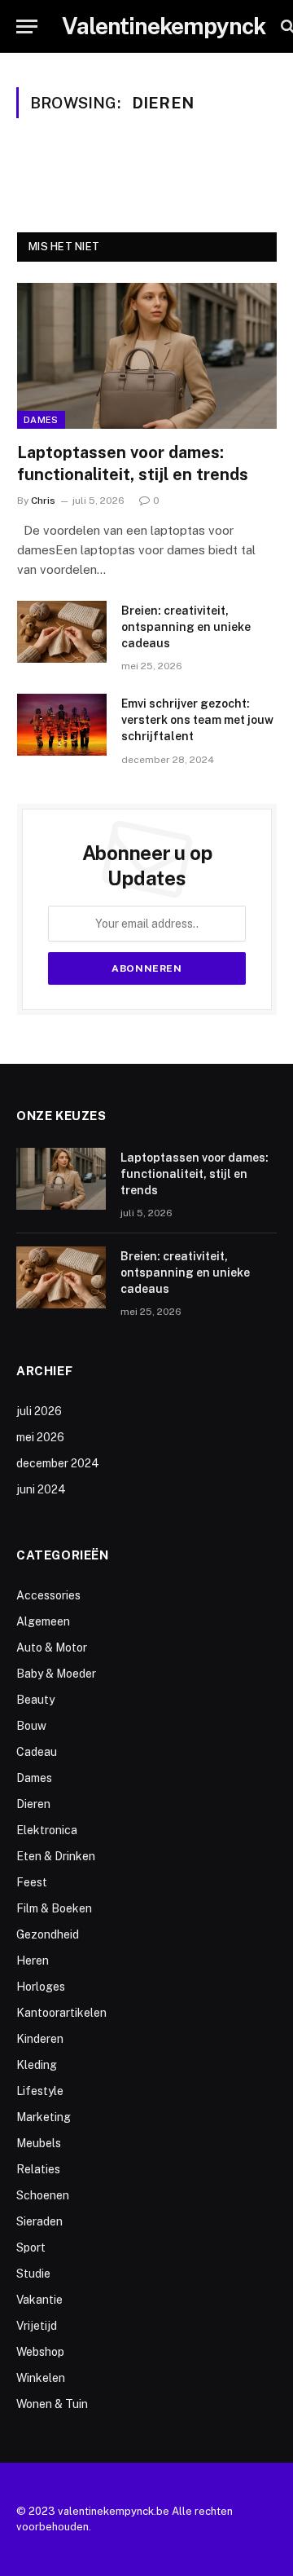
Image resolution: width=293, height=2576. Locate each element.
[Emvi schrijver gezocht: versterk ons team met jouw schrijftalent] (62, 725)
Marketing (44, 2117)
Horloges (41, 1987)
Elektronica (47, 1830)
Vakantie (39, 2300)
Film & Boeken (54, 1908)
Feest (32, 1882)
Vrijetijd (37, 2326)
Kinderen (40, 2039)
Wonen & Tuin (52, 2404)
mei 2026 (40, 1437)
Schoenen (43, 2195)
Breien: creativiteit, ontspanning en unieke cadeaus (186, 627)
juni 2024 (41, 1489)
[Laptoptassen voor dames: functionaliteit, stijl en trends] (147, 356)
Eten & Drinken (56, 1856)
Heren (33, 1961)
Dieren (33, 1804)
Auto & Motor (52, 1647)
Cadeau (37, 1752)
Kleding (37, 2065)
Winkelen (41, 2378)
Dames (41, 420)
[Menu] (27, 26)
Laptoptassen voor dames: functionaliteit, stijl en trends (195, 1174)
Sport (31, 2247)
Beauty (35, 1700)
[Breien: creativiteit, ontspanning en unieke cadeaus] (62, 632)
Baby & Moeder (56, 1674)
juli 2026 (39, 1411)
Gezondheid (48, 1934)
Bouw (31, 1726)
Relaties (38, 2169)
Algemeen (43, 1621)
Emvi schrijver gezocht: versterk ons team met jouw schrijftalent (197, 720)
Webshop (40, 2352)
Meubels (39, 2143)
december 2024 (58, 1463)
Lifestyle (40, 2091)
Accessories (48, 1595)
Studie (33, 2274)
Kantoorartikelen (61, 2013)
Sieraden (39, 2221)
